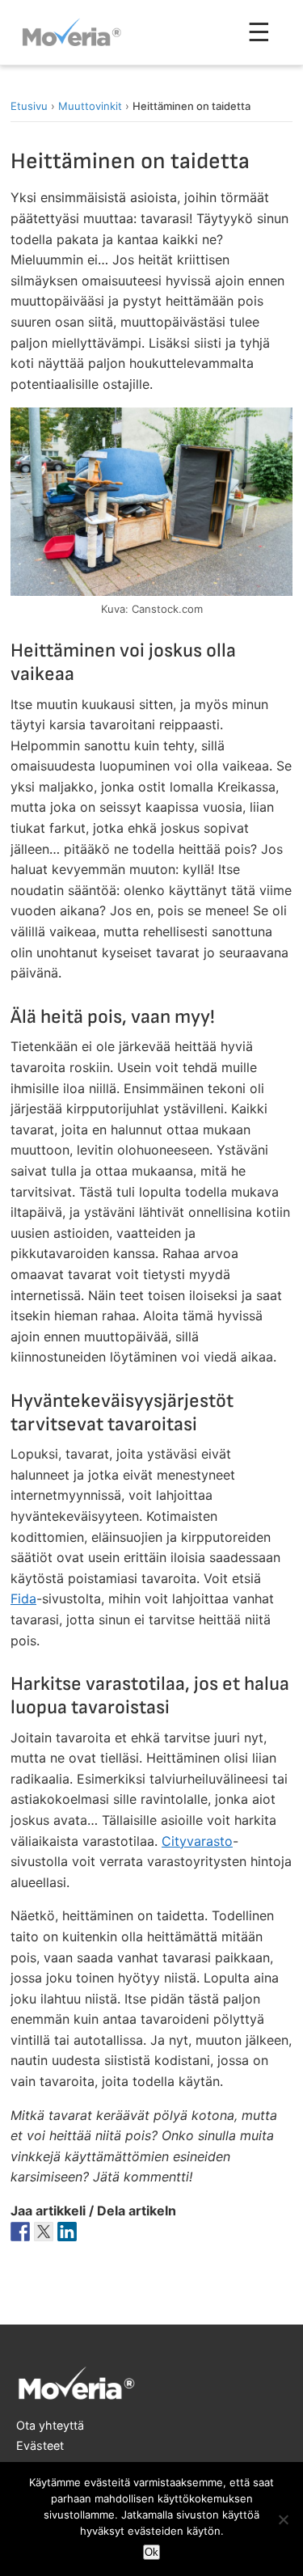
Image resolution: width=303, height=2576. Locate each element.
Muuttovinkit (90, 106)
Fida (23, 1598)
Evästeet (40, 2445)
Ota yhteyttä (50, 2425)
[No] (283, 2519)
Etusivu (29, 106)
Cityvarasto (197, 1841)
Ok (151, 2552)
